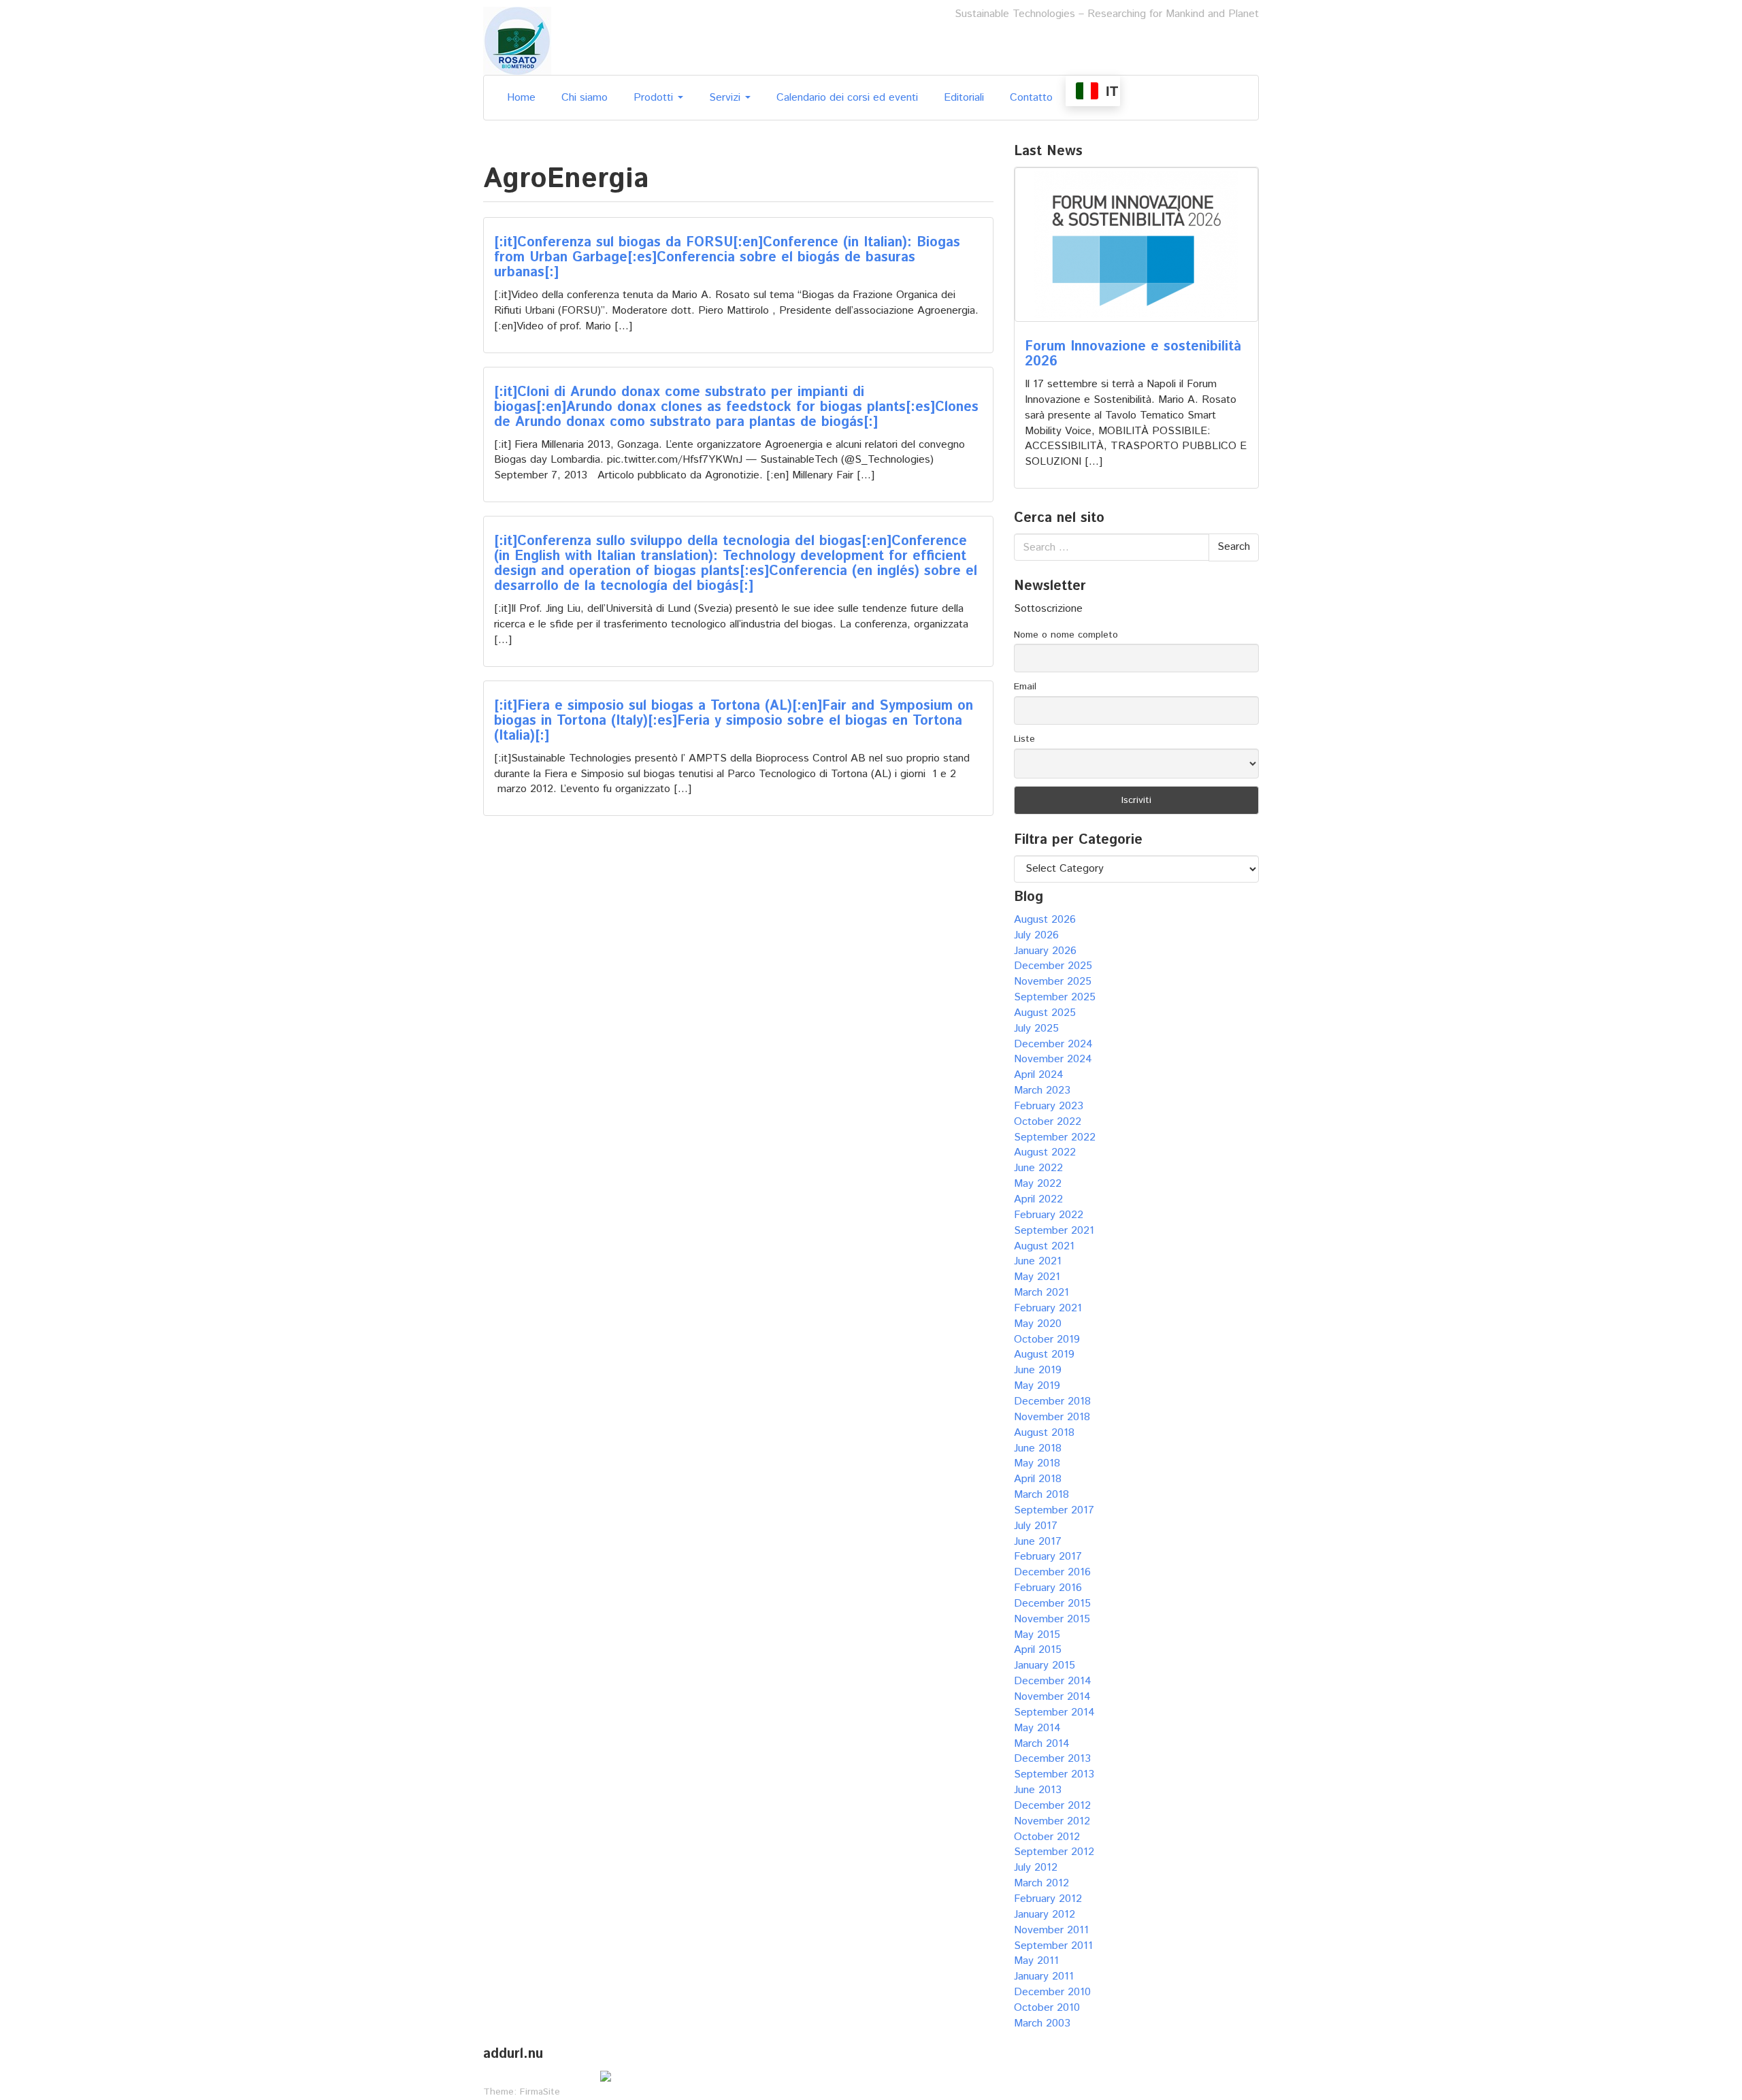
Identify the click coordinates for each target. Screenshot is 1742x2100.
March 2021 (1041, 1293)
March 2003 (1042, 2023)
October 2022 (1048, 1122)
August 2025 (1045, 1013)
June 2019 (1038, 1370)
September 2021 (1054, 1231)
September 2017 (1054, 1510)
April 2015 (1038, 1650)
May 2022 (1038, 1184)
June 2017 (1038, 1542)
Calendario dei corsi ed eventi (847, 98)
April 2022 (1038, 1199)
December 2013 (1052, 1759)
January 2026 (1045, 951)
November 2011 (1051, 1930)
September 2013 (1054, 1774)
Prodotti (655, 98)
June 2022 (1038, 1168)
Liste (1024, 739)
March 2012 (1041, 1883)
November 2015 (1052, 1619)
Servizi (726, 98)
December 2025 (1053, 966)
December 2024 (1053, 1044)
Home (521, 98)
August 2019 (1044, 1355)
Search (1234, 547)
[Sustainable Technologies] (517, 40)
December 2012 (1052, 1806)
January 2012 (1045, 1915)
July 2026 (1036, 935)
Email (1025, 687)
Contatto (1031, 98)
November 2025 (1053, 982)
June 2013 (1038, 1790)
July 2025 (1036, 1029)
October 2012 (1047, 1837)
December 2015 (1052, 1604)
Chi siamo (585, 98)
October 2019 (1047, 1340)
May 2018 (1037, 1463)
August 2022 (1045, 1152)
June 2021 (1038, 1261)
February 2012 (1048, 1899)
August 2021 (1044, 1246)
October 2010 (1047, 2008)
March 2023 (1042, 1090)
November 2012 (1052, 1821)
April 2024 (1039, 1075)
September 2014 (1054, 1712)
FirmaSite (540, 2092)
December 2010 (1052, 1992)
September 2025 (1055, 997)
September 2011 (1053, 1946)
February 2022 (1049, 1215)
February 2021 (1048, 1308)
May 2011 (1036, 1961)
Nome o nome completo (1066, 635)
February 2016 (1048, 1588)
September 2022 (1055, 1137)
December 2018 (1052, 1401)
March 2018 (1041, 1495)
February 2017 (1048, 1557)
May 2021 (1037, 1277)
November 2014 (1052, 1697)
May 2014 (1037, 1728)
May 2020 (1038, 1324)
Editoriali (964, 98)
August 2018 (1044, 1433)
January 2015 (1045, 1666)
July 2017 (1036, 1526)
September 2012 (1054, 1852)
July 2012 (1036, 1868)
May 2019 (1037, 1386)
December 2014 (1053, 1681)
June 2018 (1038, 1448)
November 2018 (1052, 1417)
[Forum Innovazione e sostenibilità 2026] (1136, 245)
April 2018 (1038, 1479)
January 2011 (1044, 1976)
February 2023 (1049, 1106)
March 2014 (1042, 1744)
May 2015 (1037, 1635)
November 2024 (1053, 1059)
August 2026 (1045, 920)
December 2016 (1052, 1572)
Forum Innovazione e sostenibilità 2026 (1133, 354)
